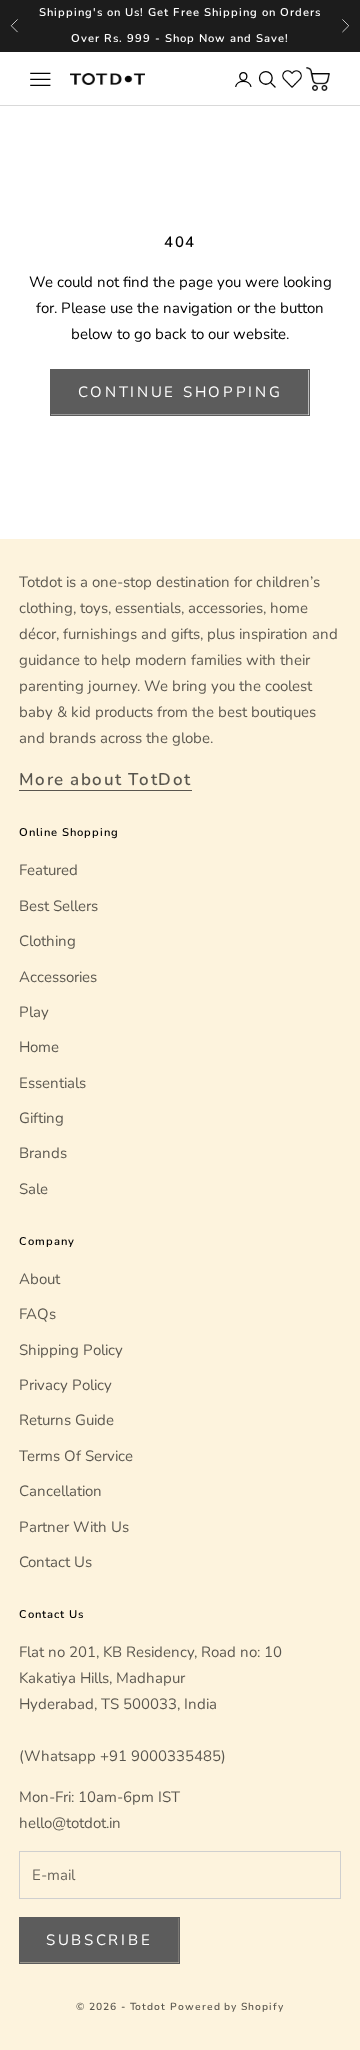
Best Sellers (58, 906)
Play (34, 1012)
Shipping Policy (71, 1350)
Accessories (58, 977)
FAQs (37, 1314)
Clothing (47, 941)
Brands (43, 1153)
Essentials (52, 1083)
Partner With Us (74, 1527)
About (39, 1279)
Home (39, 1047)
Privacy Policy (65, 1385)
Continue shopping (180, 392)
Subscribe (99, 1940)
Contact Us (55, 1562)
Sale (33, 1189)
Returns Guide (66, 1420)
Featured (48, 870)
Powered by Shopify (227, 2007)
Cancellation (60, 1491)
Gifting (41, 1118)
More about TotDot (105, 779)
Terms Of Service (76, 1456)
